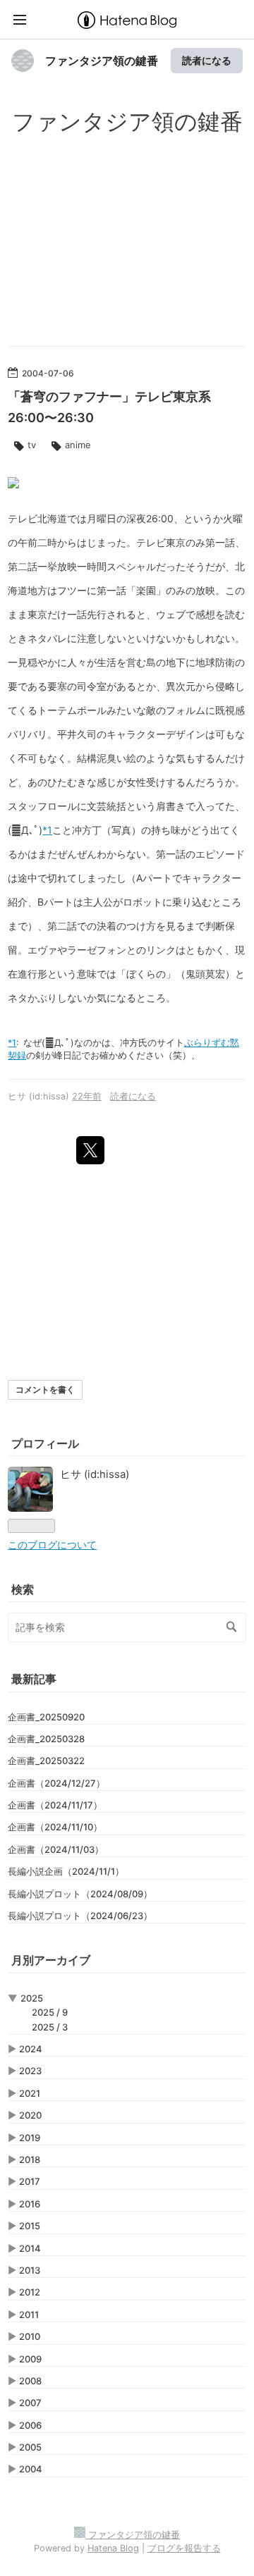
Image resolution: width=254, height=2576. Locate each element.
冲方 (129, 1043)
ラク (136, 734)
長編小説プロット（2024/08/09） (80, 1894)
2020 (30, 2115)
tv (32, 445)
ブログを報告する (184, 2548)
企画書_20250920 (46, 1717)
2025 (32, 1998)
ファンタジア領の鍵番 (102, 61)
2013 (30, 2270)
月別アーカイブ (51, 1960)
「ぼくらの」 (146, 974)
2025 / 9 (50, 2012)
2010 (30, 2336)
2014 (30, 2248)
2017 (30, 2181)
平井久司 (77, 734)
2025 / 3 (50, 2027)
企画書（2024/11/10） (55, 1827)
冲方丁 (87, 830)
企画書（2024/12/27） (56, 1783)
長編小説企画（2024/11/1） (66, 1871)
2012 (30, 2292)
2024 (31, 2049)
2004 (31, 2469)
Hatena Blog (113, 2548)
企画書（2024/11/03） (56, 1849)
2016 (30, 2204)
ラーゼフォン (97, 950)
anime (78, 445)
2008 (30, 2381)
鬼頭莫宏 (205, 974)
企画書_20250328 (46, 1739)
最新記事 (34, 1679)
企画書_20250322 (46, 1761)
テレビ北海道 (37, 518)
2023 (30, 2071)
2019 (30, 2138)
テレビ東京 (161, 542)
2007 (30, 2403)
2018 (30, 2159)
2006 (30, 2425)
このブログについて (52, 1545)
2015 (30, 2226)
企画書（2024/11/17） (55, 1805)
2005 (30, 2447)
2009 (30, 2359)
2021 (30, 2093)
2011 (29, 2315)
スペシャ (126, 566)
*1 (47, 830)
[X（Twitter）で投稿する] (90, 1150)
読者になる (207, 60)
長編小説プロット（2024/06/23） (80, 1916)
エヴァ (42, 950)
